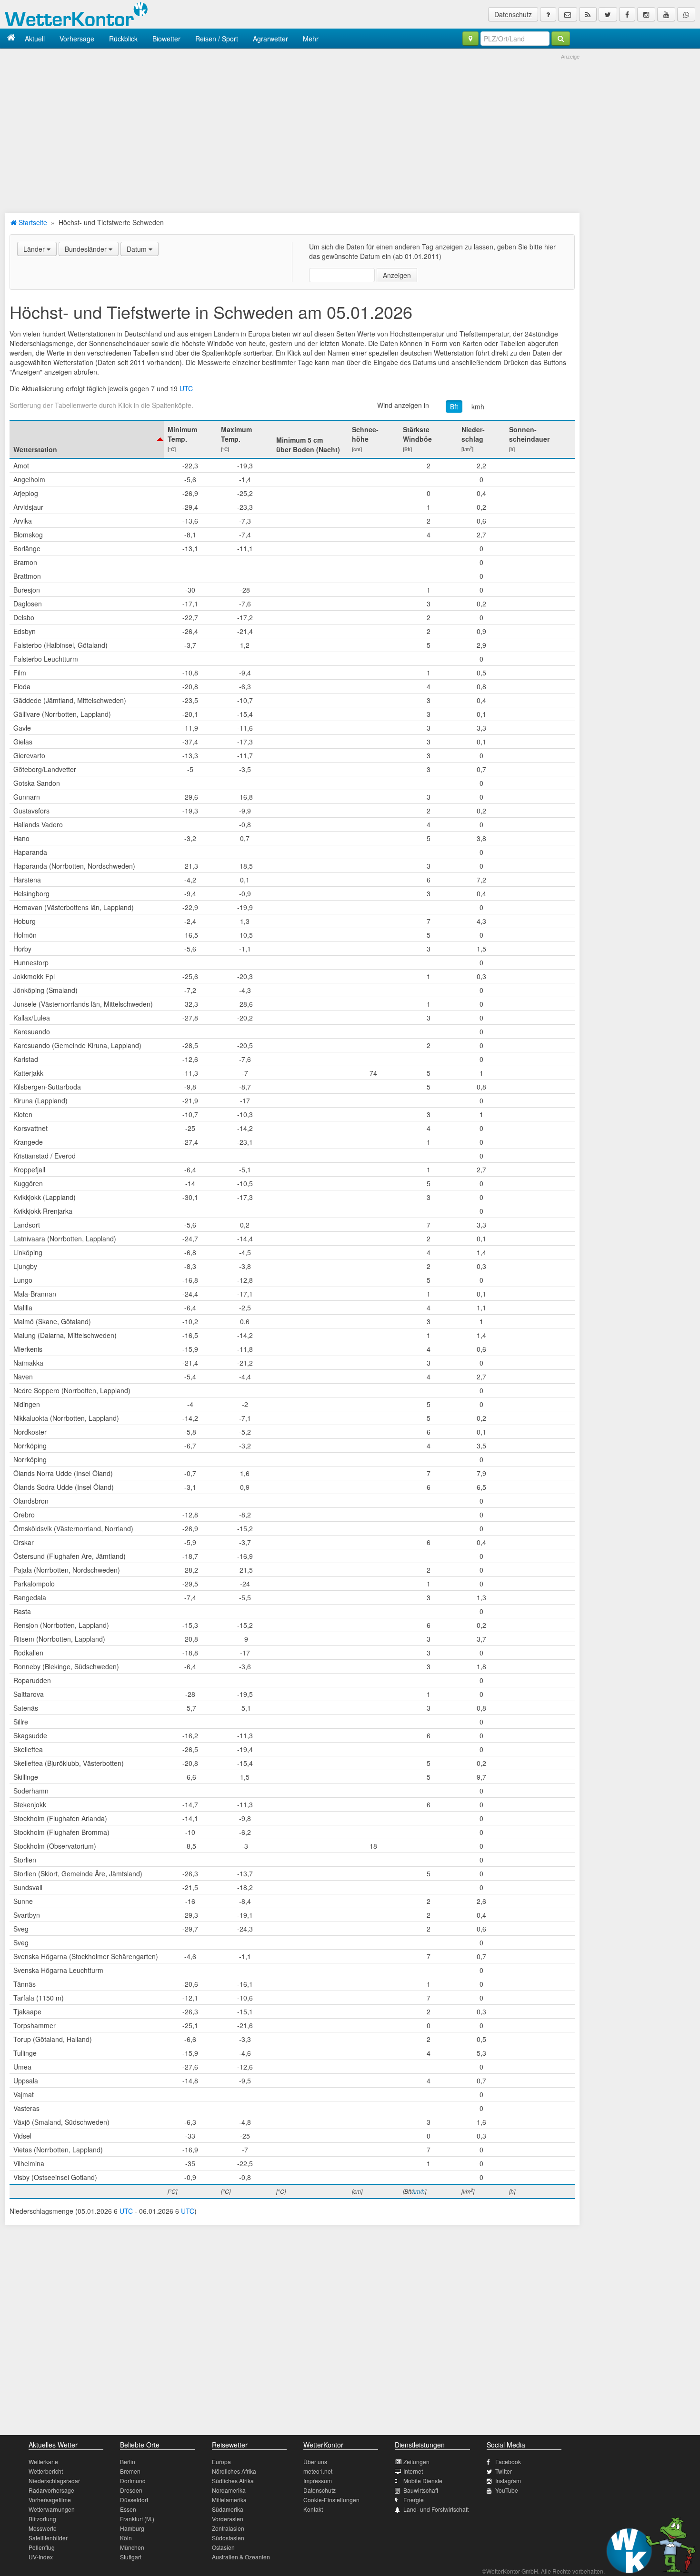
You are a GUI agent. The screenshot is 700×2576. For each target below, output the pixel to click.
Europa (221, 2462)
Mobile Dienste (423, 2481)
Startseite (32, 222)
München (132, 2547)
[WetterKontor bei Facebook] (627, 14)
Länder (35, 249)
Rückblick (123, 39)
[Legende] (548, 14)
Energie (414, 2500)
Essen (128, 2509)
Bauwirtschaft (421, 2490)
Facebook (508, 2462)
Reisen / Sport (217, 39)
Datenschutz (513, 14)
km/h (419, 2191)
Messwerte (43, 2528)
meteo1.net (318, 2471)
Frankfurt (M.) (137, 2519)
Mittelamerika (229, 2500)
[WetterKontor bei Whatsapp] (686, 14)
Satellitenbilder (48, 2538)
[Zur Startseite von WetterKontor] (11, 38)
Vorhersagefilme (50, 2500)
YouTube (507, 2490)
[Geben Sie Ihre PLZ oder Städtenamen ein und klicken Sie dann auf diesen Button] (561, 39)
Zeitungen (416, 2462)
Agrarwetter (270, 39)
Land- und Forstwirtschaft (436, 2509)
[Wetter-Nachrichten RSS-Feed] (588, 14)
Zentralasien (228, 2528)
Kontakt (313, 2509)
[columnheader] (87, 439)
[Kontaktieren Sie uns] (568, 14)
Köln (126, 2538)
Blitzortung (42, 2519)
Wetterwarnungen (52, 2509)
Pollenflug (42, 2547)
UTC (186, 388)
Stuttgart (131, 2557)
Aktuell (35, 39)
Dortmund (133, 2481)
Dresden (131, 2490)
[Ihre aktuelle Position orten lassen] (470, 39)
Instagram (508, 2481)
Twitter (504, 2471)
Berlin (128, 2462)
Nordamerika (229, 2490)
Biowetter (166, 39)
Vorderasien (228, 2519)
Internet (413, 2471)
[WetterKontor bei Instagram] (646, 14)
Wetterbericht (46, 2471)
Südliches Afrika (233, 2481)
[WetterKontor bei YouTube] (666, 14)
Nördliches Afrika (234, 2471)
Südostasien (228, 2538)
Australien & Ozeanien (241, 2557)
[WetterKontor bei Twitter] (608, 14)
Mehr (311, 39)
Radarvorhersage (51, 2490)
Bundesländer (87, 249)
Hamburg (132, 2528)
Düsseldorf (134, 2500)
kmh (478, 406)
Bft (454, 406)
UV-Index (41, 2557)
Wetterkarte (43, 2462)
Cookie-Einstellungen (331, 2500)
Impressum (318, 2481)
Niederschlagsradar (54, 2481)
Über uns (315, 2462)
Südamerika (228, 2509)
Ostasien (223, 2547)
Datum (138, 249)
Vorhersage (77, 39)
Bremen (130, 2471)
